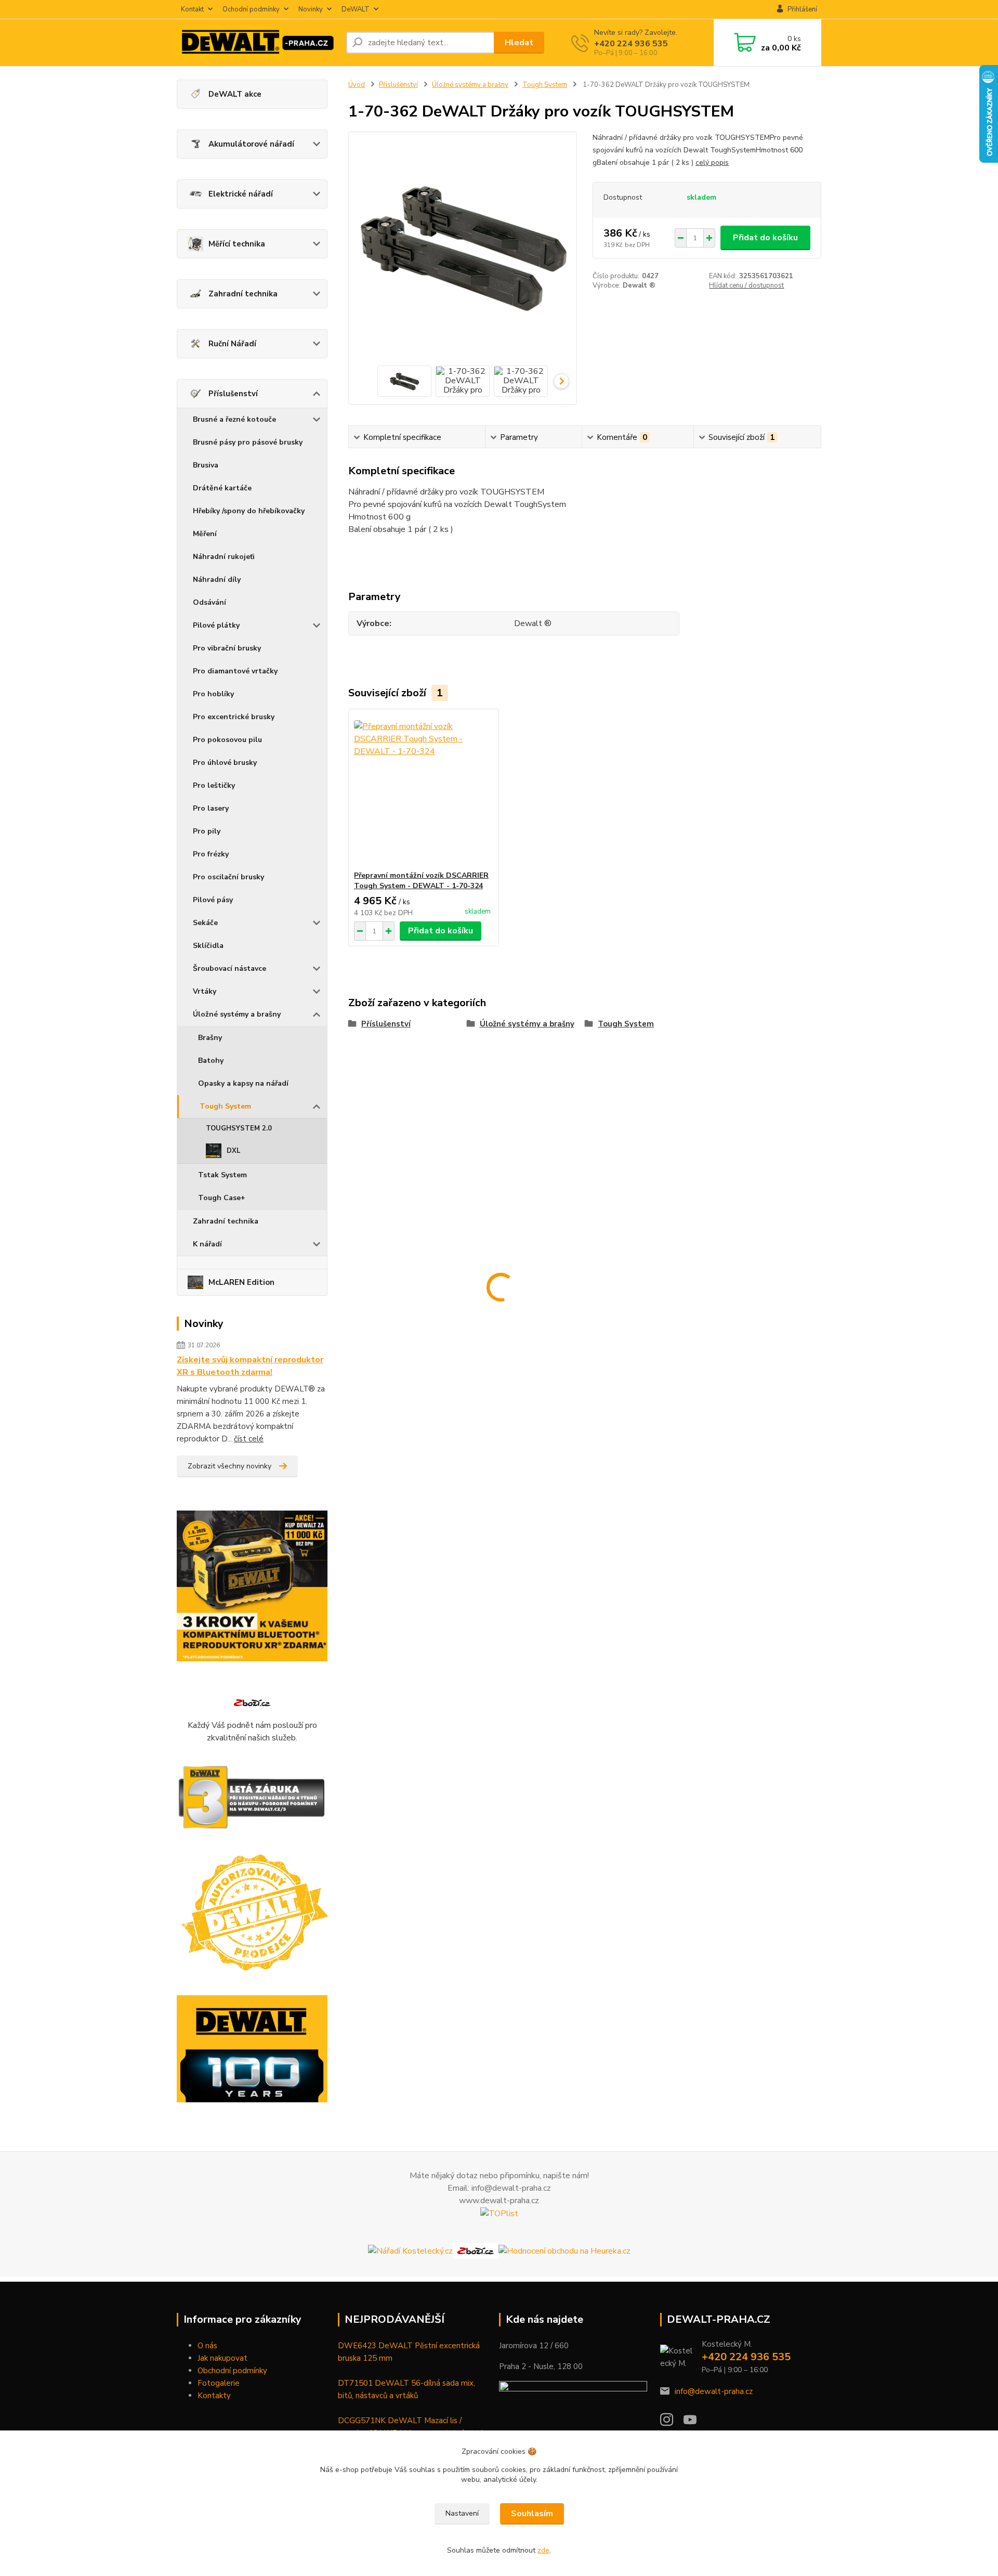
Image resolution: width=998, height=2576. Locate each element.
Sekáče (205, 923)
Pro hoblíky (213, 694)
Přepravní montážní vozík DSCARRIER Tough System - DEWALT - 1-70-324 (421, 881)
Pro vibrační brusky (227, 648)
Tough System (225, 1106)
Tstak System (222, 1175)
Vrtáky (205, 991)
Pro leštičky (214, 785)
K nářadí (207, 1244)
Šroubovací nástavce (229, 968)
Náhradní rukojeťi (224, 557)
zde (543, 2550)
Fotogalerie (219, 2383)
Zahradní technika (243, 294)
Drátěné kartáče (222, 488)
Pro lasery (211, 808)
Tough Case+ (222, 1198)
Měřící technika (237, 244)
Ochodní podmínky (251, 9)
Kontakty (214, 2396)
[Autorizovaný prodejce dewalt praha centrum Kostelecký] (252, 1913)
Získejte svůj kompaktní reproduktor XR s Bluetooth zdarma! (250, 1366)
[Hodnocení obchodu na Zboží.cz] (252, 1702)
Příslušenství (233, 394)
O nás (207, 2346)
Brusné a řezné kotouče (234, 419)
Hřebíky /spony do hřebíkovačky (249, 511)
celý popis (712, 162)
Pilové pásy (213, 900)
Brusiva (206, 465)
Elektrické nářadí (241, 194)
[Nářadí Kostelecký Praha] (410, 2250)
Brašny (210, 1038)
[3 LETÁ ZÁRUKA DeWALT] (252, 1798)
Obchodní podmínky (232, 2371)
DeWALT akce (235, 94)
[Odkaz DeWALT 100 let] (252, 2049)
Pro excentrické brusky (234, 717)
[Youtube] (695, 2423)
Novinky (311, 9)
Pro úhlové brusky (225, 763)
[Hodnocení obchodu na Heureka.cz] (564, 2250)
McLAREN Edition (241, 1282)
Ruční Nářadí (232, 344)
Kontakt (192, 9)
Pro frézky (211, 854)
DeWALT (356, 9)
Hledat (519, 43)
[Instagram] (672, 2423)
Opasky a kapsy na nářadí (243, 1083)
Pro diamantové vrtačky (235, 671)
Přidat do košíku (765, 238)
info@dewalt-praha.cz (714, 2391)
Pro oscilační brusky (228, 877)
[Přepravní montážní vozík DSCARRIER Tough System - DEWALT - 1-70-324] (424, 790)
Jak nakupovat (222, 2358)
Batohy (211, 1061)
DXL (234, 1151)
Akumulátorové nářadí (251, 144)
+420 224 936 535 (631, 44)
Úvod (357, 85)
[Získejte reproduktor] (252, 1586)
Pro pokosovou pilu (227, 740)
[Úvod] (257, 43)
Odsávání (209, 602)
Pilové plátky (216, 625)
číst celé (249, 1439)
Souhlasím (532, 2514)
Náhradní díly (217, 580)
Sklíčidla (208, 946)
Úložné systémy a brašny (237, 1014)
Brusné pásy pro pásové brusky (248, 442)
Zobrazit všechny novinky (229, 1466)
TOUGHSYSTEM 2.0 (239, 1128)
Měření (205, 534)
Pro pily (207, 831)
